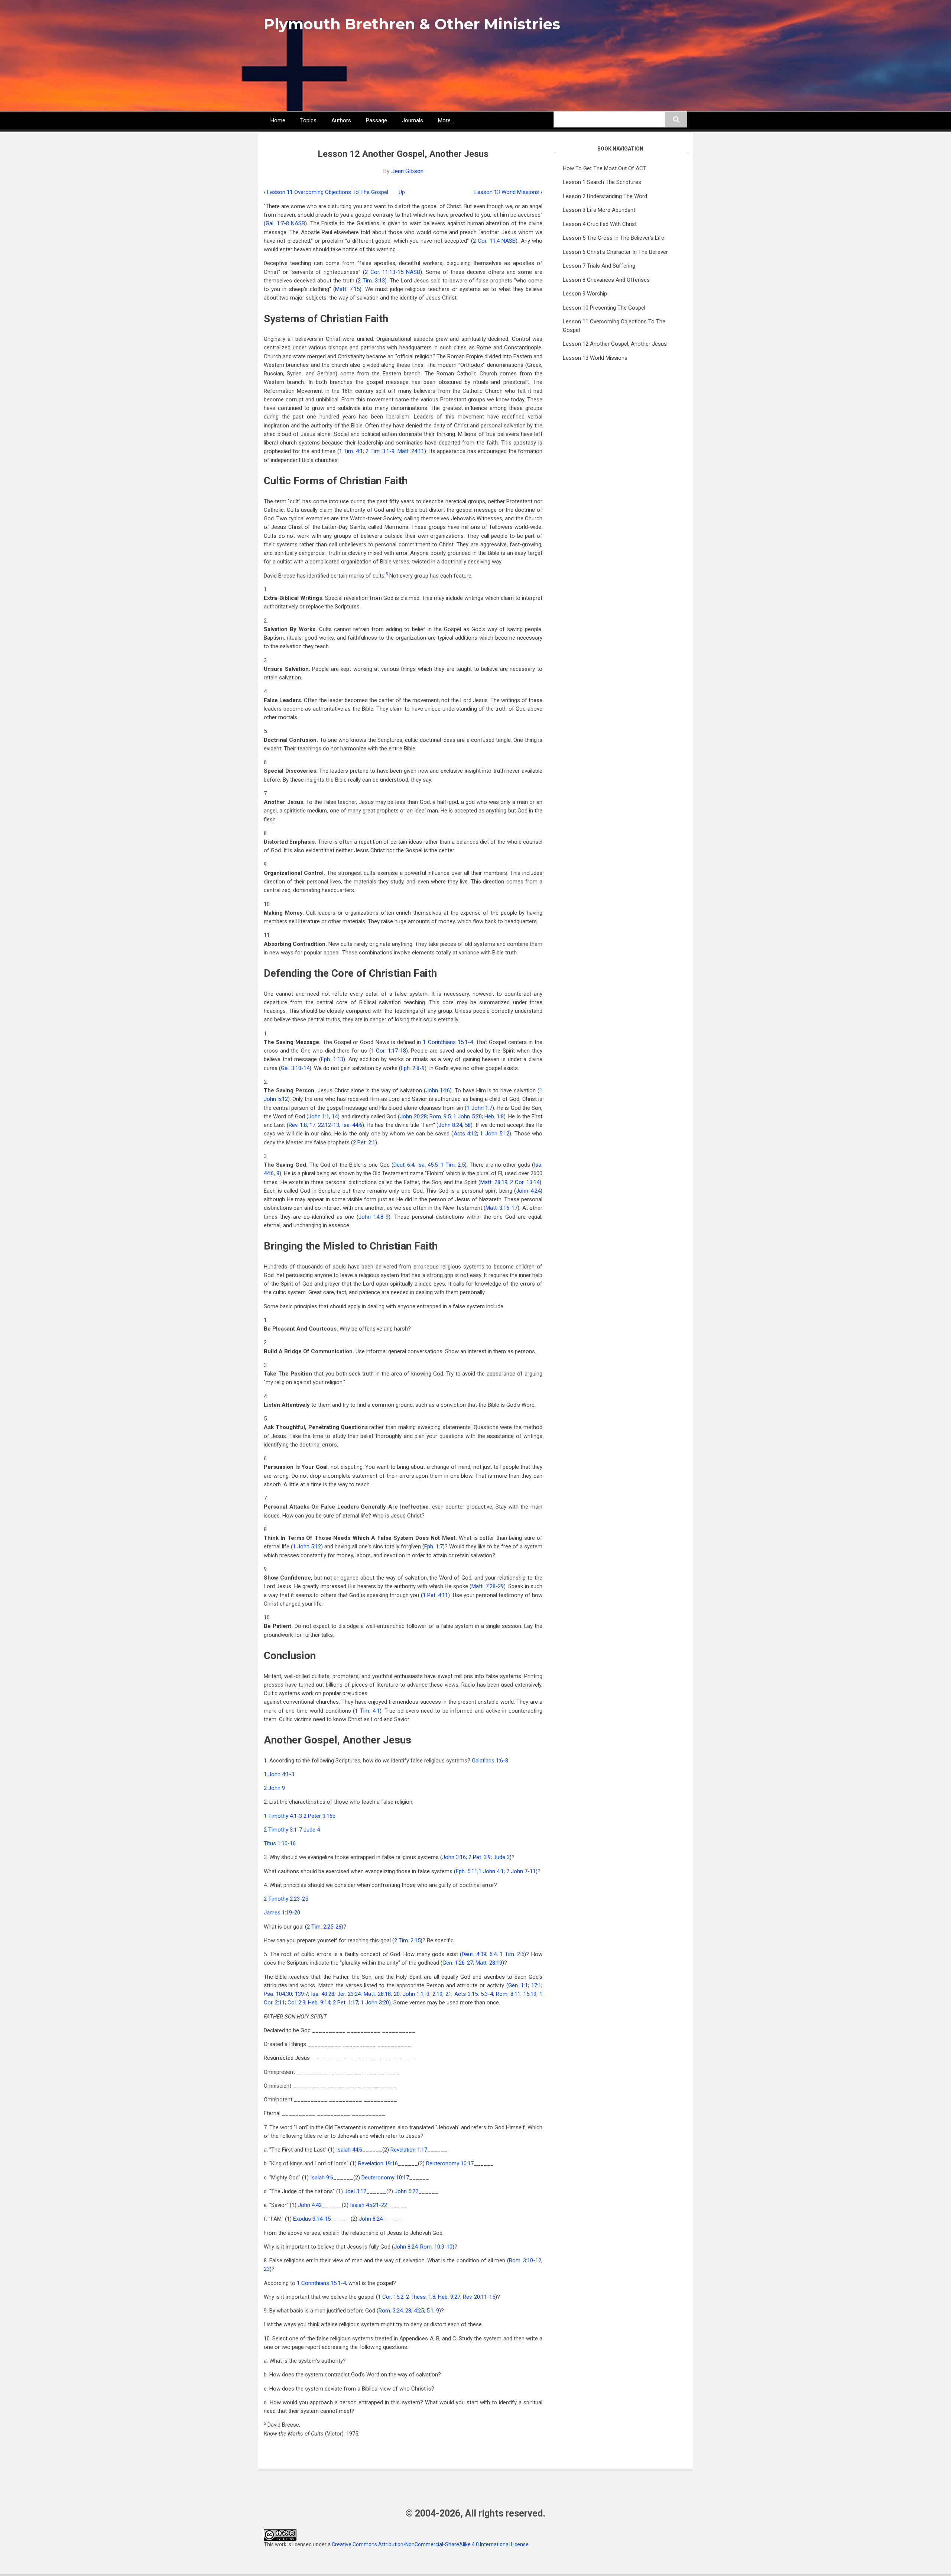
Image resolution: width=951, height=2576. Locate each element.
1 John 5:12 (495, 1134)
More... (446, 120)
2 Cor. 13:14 (525, 1182)
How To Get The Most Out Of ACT (605, 168)
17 (312, 1125)
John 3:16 (454, 1857)
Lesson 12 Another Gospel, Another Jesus (615, 344)
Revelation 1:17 (409, 2150)
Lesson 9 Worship (585, 294)
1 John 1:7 (479, 1108)
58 (468, 1125)
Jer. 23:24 (349, 1994)
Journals (413, 120)
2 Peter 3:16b (319, 1816)
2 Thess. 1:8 (421, 2297)
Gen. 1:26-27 (458, 1963)
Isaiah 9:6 (322, 2178)
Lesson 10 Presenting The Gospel (604, 308)
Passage (376, 120)
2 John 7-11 (521, 1871)
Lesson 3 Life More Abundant (599, 210)
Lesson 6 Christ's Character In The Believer (615, 252)
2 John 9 (274, 1788)
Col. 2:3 (296, 2003)
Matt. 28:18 (377, 1994)
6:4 (493, 1954)
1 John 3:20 (375, 2003)
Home (278, 120)
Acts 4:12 (465, 1134)
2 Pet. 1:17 (345, 2003)
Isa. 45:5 (427, 1165)
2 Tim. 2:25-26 (324, 1927)
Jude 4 (312, 1830)
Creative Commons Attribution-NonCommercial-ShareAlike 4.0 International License (430, 2544)
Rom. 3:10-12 (525, 2260)
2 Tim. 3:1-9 (380, 451)
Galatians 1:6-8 (490, 1761)
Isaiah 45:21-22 (369, 2205)
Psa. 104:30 (278, 1994)
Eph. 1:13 (332, 1059)
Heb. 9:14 (319, 2003)
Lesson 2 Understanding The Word (605, 196)
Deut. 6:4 (404, 1165)
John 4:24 (528, 1191)
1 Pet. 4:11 (436, 1595)
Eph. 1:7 (434, 1546)
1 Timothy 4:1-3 (283, 1816)
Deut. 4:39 (474, 1954)
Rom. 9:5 (440, 1116)
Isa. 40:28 (323, 1994)
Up (402, 192)
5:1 (430, 2311)
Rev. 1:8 (298, 1125)
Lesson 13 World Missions (508, 192)
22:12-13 (329, 1125)
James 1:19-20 (282, 1913)
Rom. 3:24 (391, 2311)
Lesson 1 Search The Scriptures (602, 182)
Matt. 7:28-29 (487, 1586)
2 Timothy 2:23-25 (286, 1899)
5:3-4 (487, 1994)
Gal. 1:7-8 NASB (285, 223)
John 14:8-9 (374, 1217)
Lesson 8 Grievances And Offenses (606, 280)
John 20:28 (413, 1116)
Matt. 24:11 (411, 451)
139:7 (301, 1994)
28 (408, 2311)
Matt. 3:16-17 (502, 1208)
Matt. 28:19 (494, 1182)
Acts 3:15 (466, 1994)
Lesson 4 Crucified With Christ (600, 224)
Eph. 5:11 (467, 1871)
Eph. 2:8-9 (413, 1068)
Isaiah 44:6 (349, 2150)
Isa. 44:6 (352, 1125)
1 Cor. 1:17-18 (389, 1051)
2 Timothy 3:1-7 (283, 1830)
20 (397, 1994)
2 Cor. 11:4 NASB (494, 241)
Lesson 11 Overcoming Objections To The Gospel (326, 192)
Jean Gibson (407, 171)
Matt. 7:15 (347, 289)
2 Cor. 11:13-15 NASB (392, 272)
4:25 (419, 2311)
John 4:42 (310, 2205)
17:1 (536, 1985)
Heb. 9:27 (449, 2297)
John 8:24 (450, 1125)
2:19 (437, 1994)
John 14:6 (438, 1090)
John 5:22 (406, 2191)
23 (267, 2269)
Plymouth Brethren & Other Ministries (412, 24)
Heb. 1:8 (494, 1116)
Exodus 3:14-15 (312, 2219)
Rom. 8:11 (508, 1994)
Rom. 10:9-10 (436, 2247)
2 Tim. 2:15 (407, 1940)
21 (448, 1994)
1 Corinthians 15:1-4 (448, 1042)
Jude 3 (502, 1857)
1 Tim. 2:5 (453, 1165)
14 (335, 1116)
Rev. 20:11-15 (479, 2297)
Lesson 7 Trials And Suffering (599, 266)
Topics (308, 120)
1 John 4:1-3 (279, 1774)
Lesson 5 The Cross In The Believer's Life (614, 238)
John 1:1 (319, 1116)
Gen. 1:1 (518, 1985)
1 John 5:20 (467, 1116)
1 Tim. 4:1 (351, 451)
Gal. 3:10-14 (295, 1068)
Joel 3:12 (355, 2191)
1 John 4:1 (491, 1871)
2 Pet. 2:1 (364, 1142)
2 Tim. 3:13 (371, 281)
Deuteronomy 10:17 (450, 2163)
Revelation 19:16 (378, 2163)
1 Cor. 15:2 (391, 2297)
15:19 (530, 1994)
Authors (341, 120)
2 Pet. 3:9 (480, 1857)
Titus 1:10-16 (280, 1843)
